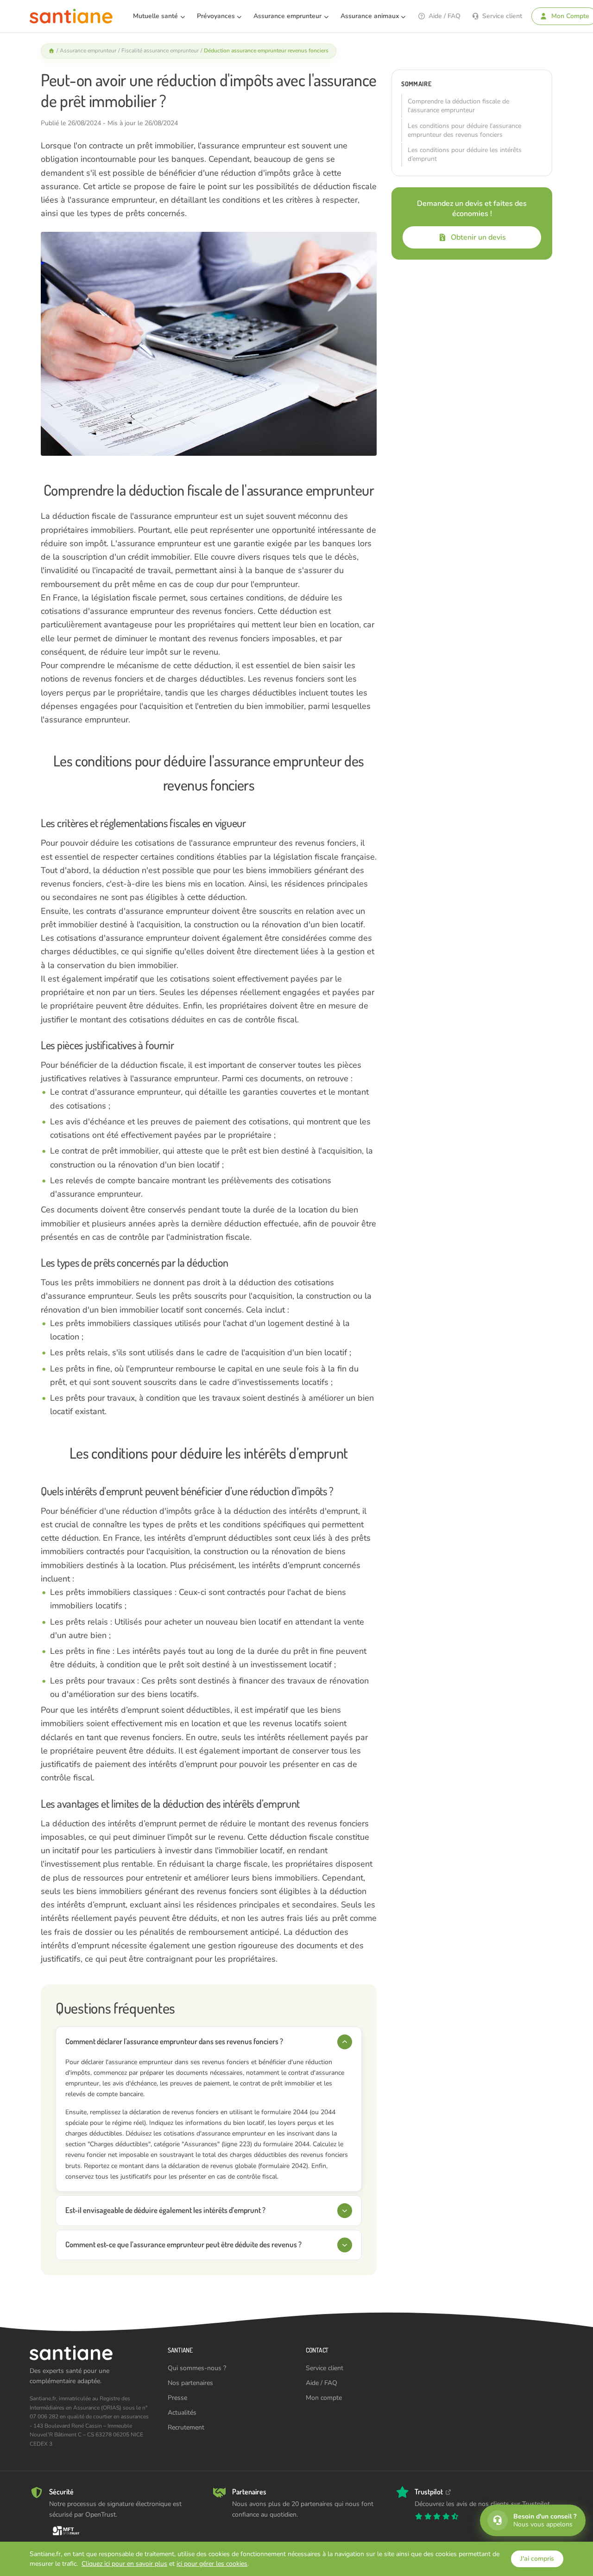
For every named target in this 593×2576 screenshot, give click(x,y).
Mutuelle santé (155, 16)
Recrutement (186, 2427)
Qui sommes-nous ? (197, 2368)
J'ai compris (537, 2559)
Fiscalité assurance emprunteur (160, 51)
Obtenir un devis (478, 237)
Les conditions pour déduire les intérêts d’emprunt (465, 154)
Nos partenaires (190, 2383)
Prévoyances (216, 16)
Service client (502, 16)
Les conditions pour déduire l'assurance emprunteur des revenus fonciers (464, 130)
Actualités (182, 2413)
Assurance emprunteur (287, 16)
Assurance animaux (370, 16)
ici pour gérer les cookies (212, 2564)
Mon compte (324, 2398)
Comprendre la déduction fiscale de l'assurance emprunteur (458, 106)
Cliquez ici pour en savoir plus (124, 2564)
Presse (177, 2398)
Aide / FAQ (445, 16)
